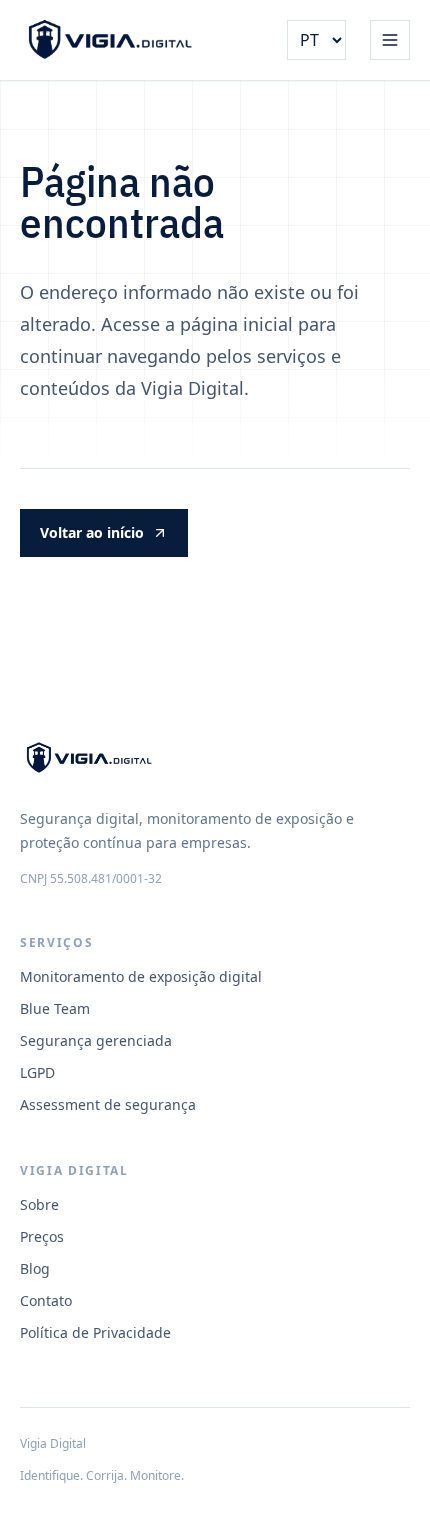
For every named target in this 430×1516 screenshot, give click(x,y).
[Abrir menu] (390, 40)
